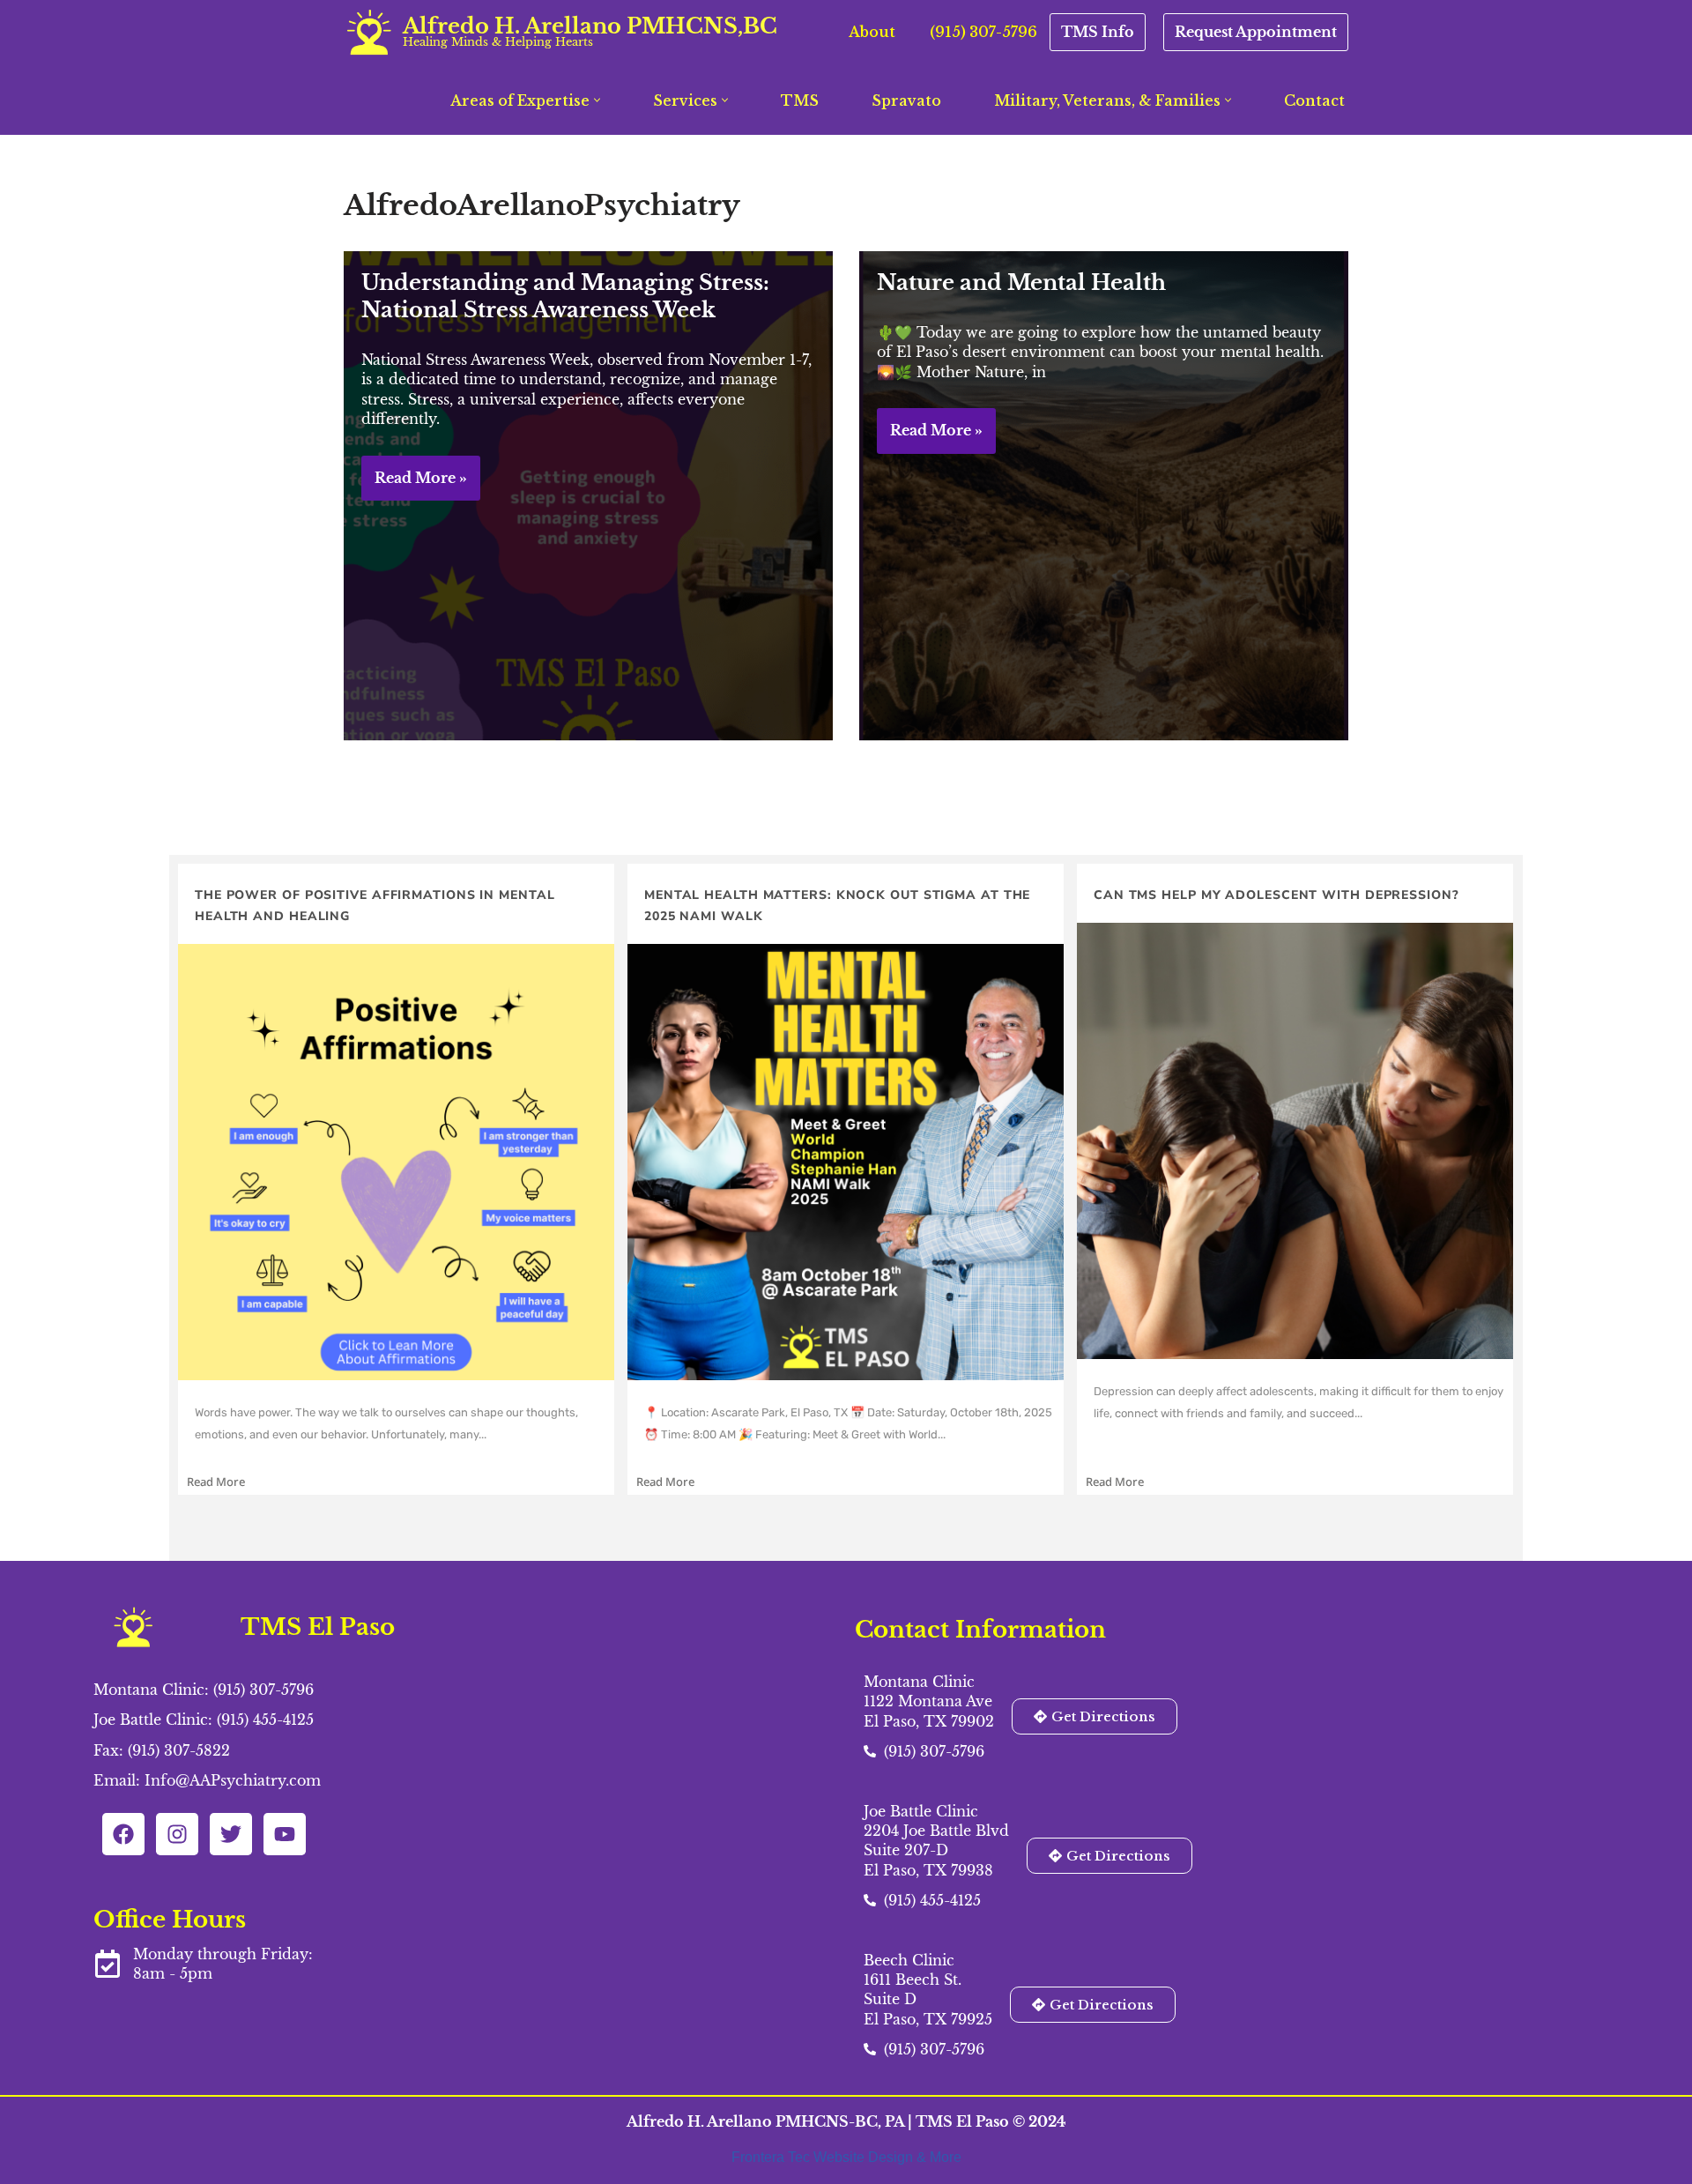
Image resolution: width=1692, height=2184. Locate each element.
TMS (800, 100)
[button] (597, 100)
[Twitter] (231, 1834)
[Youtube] (285, 1834)
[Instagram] (177, 1834)
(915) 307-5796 (983, 32)
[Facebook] (123, 1834)
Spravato (906, 100)
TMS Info (1098, 32)
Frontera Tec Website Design (824, 2157)
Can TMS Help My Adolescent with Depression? (1276, 895)
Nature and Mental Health (1021, 282)
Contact (1314, 100)
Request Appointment (1256, 32)
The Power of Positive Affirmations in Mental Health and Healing (375, 906)
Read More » (414, 485)
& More (939, 2157)
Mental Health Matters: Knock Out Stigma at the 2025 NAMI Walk (837, 906)
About (872, 32)
